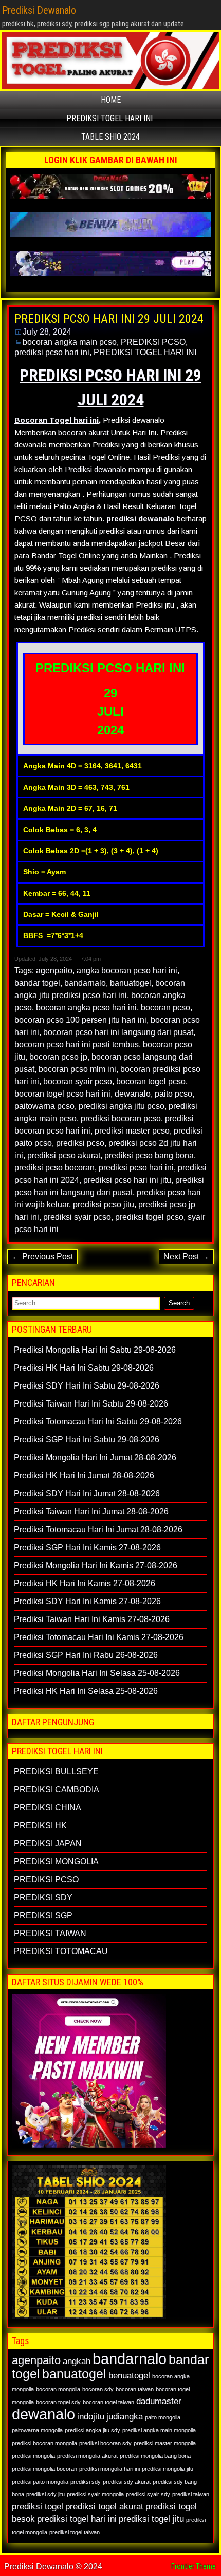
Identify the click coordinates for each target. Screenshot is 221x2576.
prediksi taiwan (191, 2494)
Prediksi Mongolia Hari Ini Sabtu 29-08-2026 (95, 1350)
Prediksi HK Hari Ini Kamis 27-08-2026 (85, 1583)
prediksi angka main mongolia (159, 2430)
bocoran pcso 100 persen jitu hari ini (80, 1020)
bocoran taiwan (135, 2389)
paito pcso (173, 1094)
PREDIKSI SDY (43, 1897)
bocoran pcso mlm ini (77, 1069)
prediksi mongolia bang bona (155, 2456)
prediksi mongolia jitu (168, 2469)
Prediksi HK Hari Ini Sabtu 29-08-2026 (84, 1368)
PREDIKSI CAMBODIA (57, 1790)
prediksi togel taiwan (75, 2532)
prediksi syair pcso (77, 1217)
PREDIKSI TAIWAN (50, 1933)
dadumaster (159, 2401)
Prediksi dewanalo (96, 469)
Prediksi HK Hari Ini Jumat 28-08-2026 (84, 1476)
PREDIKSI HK (40, 1826)
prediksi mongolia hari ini (109, 2469)
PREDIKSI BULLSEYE (56, 1772)
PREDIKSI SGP (43, 1915)
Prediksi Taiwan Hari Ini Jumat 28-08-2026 (91, 1511)
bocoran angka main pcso (70, 342)
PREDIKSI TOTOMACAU (61, 1951)
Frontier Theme (194, 2566)
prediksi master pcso (132, 1131)
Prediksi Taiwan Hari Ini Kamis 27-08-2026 (92, 1619)
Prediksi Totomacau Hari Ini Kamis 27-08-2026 (99, 1637)
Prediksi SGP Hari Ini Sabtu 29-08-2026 (87, 1440)
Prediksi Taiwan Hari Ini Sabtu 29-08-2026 (91, 1404)
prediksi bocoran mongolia (44, 2443)
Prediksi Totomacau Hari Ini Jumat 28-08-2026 (98, 1529)
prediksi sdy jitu (45, 2494)
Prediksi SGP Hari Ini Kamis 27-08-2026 (87, 1547)
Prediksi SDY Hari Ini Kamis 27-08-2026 (87, 1601)
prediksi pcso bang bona (149, 1155)
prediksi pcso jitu (104, 1205)
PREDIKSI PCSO (153, 342)
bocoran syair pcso (78, 1081)
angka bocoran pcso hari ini (127, 971)
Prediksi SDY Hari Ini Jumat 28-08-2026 (87, 1494)
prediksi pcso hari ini (52, 352)
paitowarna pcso (44, 1106)
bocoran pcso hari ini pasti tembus (77, 1045)
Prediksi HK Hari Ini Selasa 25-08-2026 (86, 1691)
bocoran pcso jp (58, 1057)
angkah (77, 2361)
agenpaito (54, 971)
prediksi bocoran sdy (105, 2443)
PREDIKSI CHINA (48, 1808)
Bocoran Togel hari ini (57, 420)
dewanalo (133, 1094)
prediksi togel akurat (104, 2506)
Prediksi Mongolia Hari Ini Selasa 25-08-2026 (97, 1673)
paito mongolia (163, 2417)
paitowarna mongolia (37, 2430)
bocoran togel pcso (151, 1081)
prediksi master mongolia (165, 2443)
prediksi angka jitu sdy (93, 2430)
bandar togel (37, 983)
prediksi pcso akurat (64, 1155)
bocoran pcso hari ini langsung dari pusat (118, 1032)
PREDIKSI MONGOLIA (56, 1861)
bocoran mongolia (58, 2389)
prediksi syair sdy (148, 2494)
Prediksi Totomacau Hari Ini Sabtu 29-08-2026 (98, 1422)
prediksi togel (38, 2506)
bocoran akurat (84, 432)
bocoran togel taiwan (108, 2402)
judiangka (125, 2417)
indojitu (91, 2417)
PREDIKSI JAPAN (48, 1843)
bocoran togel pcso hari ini (62, 1094)
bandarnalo (85, 983)
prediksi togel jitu (151, 2519)
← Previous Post (42, 1256)
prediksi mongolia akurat (87, 2456)
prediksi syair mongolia (95, 2494)
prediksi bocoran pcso (121, 1118)
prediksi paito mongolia (40, 2482)
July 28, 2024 (47, 332)
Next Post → (186, 1256)
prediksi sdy (86, 2482)
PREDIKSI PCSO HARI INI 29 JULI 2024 (109, 319)
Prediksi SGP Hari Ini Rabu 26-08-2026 (86, 1655)
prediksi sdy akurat (127, 2482)
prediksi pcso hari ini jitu (127, 1180)
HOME (111, 100)
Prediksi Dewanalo (39, 10)
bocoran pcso (165, 1008)
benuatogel (129, 2376)
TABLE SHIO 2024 (110, 137)
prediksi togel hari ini (77, 2519)
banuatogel (131, 983)
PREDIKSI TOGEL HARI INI (109, 118)
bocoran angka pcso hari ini (86, 1008)
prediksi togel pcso (149, 1217)
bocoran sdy (98, 2389)
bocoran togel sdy (58, 2402)
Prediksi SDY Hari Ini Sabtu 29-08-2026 (87, 1386)
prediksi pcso (80, 1143)
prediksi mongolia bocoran (44, 2469)
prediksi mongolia (33, 2456)
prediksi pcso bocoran (54, 1168)
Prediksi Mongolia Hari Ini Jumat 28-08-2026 (95, 1458)
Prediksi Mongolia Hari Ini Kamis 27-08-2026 (96, 1565)
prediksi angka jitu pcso (122, 1106)
